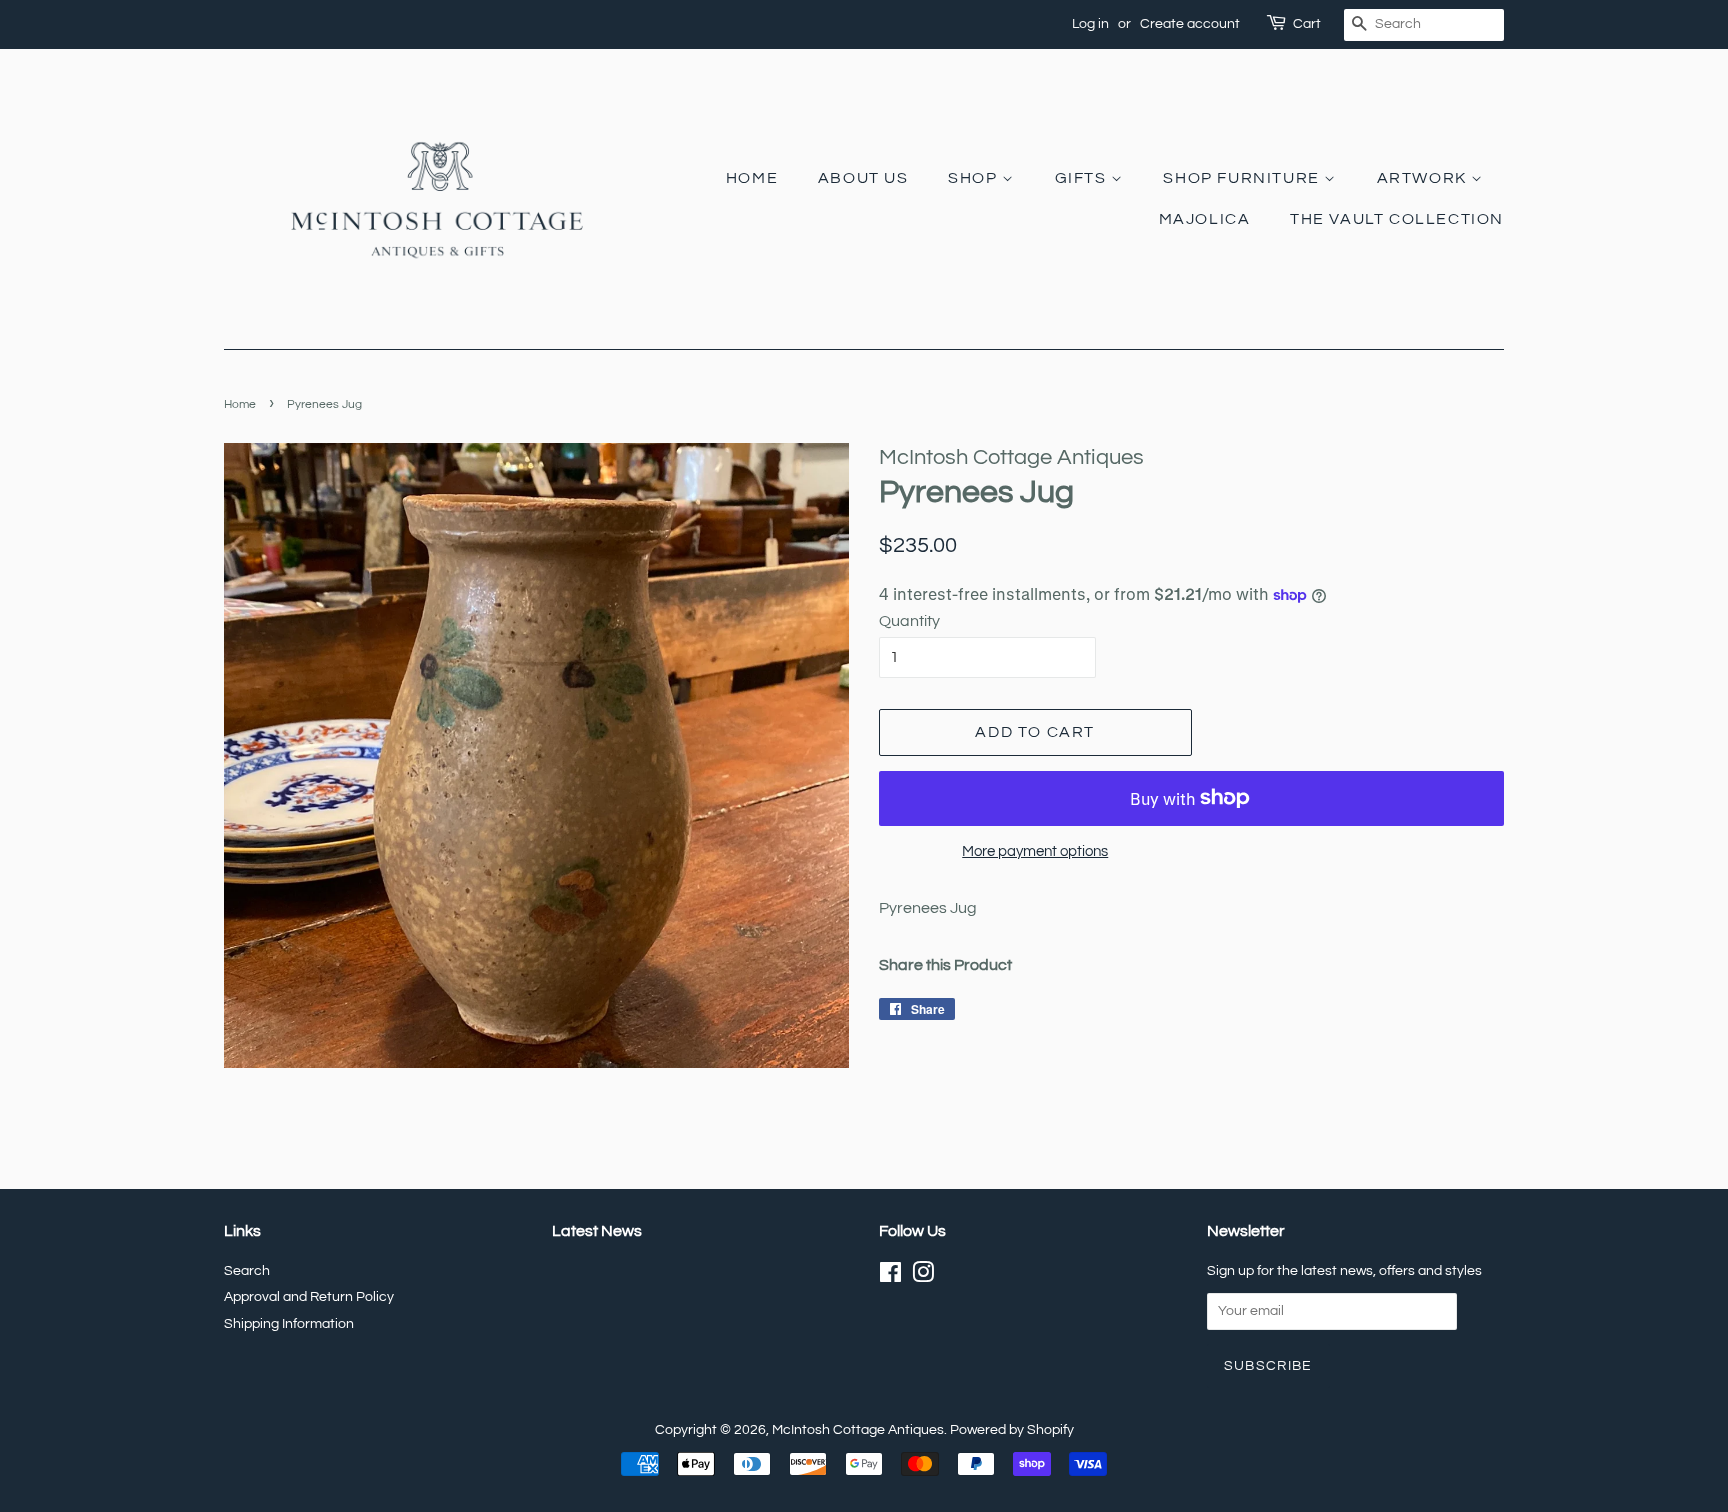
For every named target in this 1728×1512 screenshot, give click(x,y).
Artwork (1424, 178)
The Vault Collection (1397, 219)
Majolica (1205, 219)
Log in (1090, 24)
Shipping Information (289, 1324)
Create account (1190, 24)
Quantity (909, 621)
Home (752, 178)
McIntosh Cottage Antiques (858, 1430)
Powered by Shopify (1012, 1430)
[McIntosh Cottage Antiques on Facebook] (890, 1277)
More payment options (1035, 851)
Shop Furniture (1243, 178)
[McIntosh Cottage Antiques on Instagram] (923, 1277)
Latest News (597, 1231)
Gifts (1083, 178)
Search (247, 1271)
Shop (975, 178)
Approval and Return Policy (309, 1297)
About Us (863, 178)
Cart (1307, 24)
